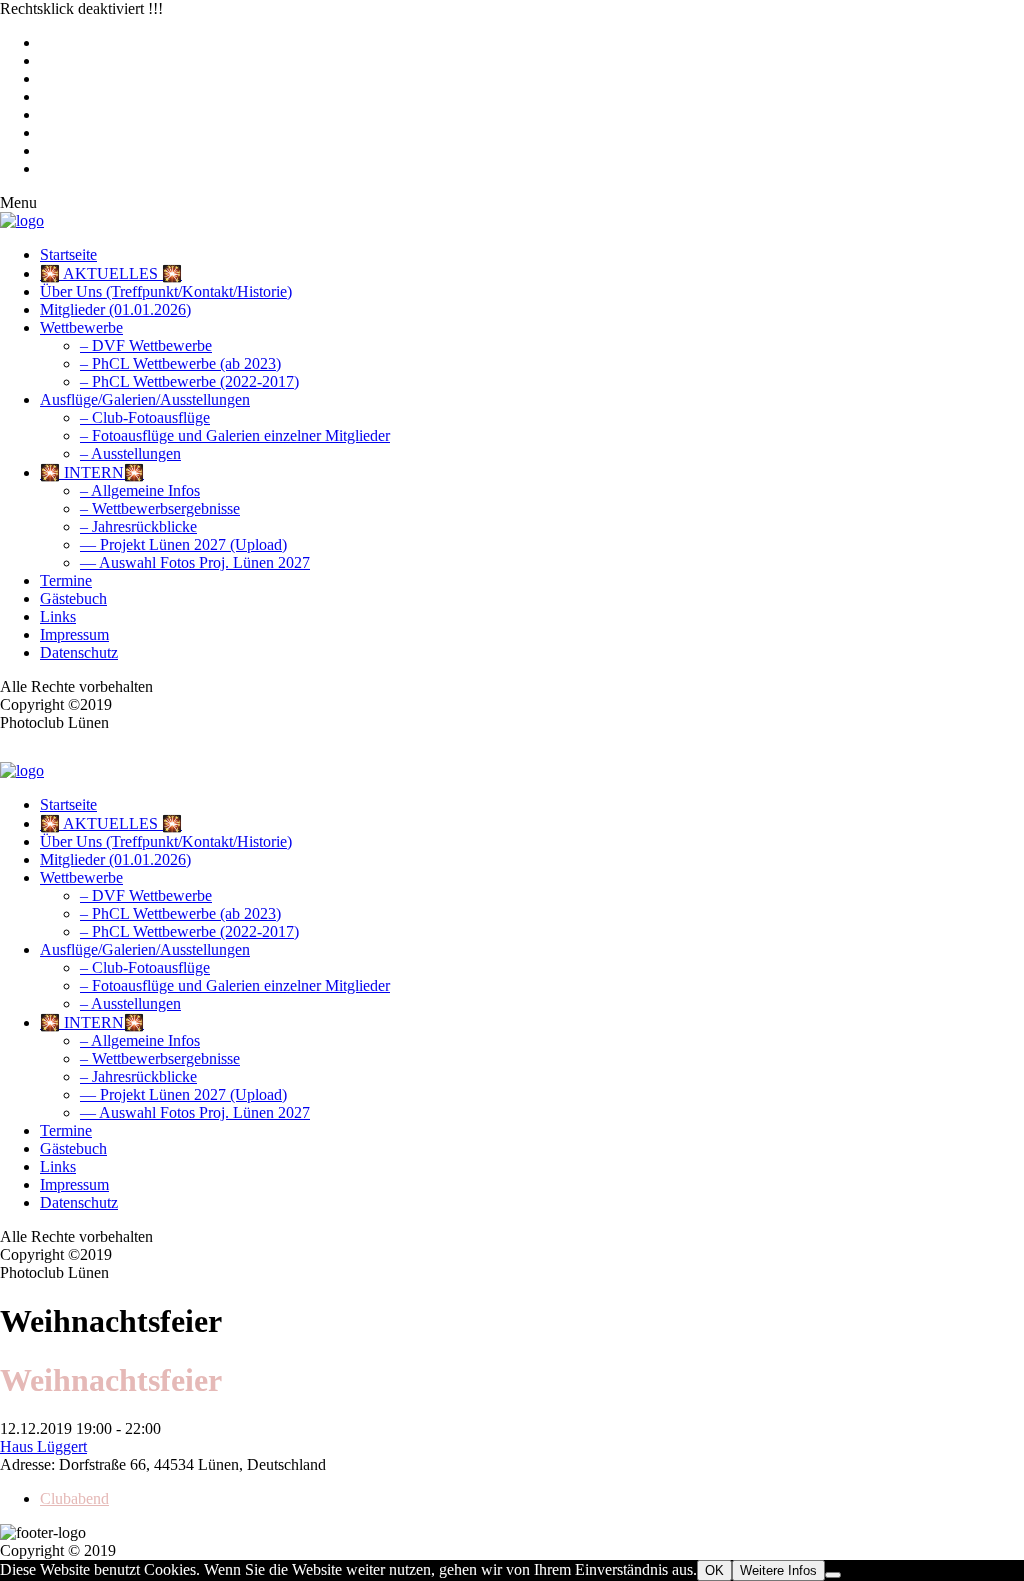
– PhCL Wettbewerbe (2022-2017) (189, 381)
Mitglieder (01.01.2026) (115, 309)
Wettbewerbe (81, 327)
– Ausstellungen (130, 453)
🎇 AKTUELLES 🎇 (111, 273)
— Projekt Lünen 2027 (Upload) (183, 544)
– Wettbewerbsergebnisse (160, 508)
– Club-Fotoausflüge (145, 417)
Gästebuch (73, 598)
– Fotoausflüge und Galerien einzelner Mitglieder (235, 435)
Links (58, 616)
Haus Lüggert (43, 1446)
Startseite (68, 254)
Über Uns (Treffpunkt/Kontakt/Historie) (166, 291)
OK (714, 1570)
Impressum (74, 634)
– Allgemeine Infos (140, 490)
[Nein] (833, 1575)
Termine (66, 580)
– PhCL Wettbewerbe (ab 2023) (180, 363)
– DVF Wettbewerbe (146, 345)
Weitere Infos (778, 1570)
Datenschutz (79, 652)
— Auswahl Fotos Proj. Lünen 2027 (195, 562)
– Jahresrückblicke (138, 526)
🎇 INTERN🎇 (92, 472)
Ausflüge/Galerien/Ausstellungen (145, 399)
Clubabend (74, 1498)
